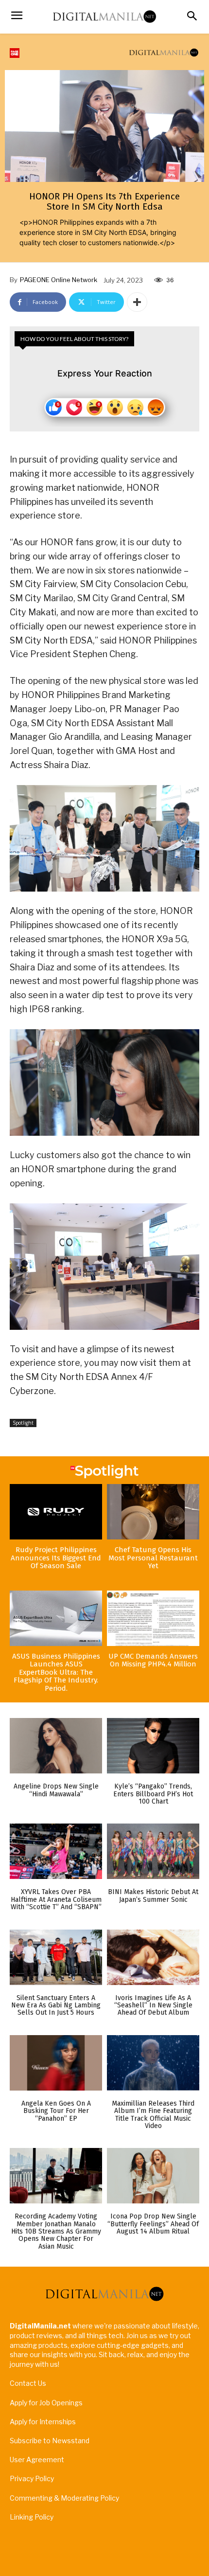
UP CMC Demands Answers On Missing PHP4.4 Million (153, 1660)
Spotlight (23, 1423)
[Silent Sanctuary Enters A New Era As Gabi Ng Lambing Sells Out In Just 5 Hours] (56, 1957)
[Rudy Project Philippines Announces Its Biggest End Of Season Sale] (56, 1512)
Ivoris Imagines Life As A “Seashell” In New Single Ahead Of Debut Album (153, 2005)
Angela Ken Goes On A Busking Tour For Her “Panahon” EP (56, 2111)
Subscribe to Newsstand (50, 2441)
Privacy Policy (32, 2478)
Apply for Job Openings (46, 2403)
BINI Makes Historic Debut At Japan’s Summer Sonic (153, 1896)
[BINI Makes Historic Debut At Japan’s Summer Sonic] (153, 1851)
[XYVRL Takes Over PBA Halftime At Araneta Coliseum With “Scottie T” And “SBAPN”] (56, 1851)
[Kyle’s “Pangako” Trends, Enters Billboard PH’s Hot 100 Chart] (153, 1746)
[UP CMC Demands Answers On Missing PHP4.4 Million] (153, 1618)
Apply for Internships (43, 2422)
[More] (137, 302)
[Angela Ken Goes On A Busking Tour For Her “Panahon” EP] (56, 2063)
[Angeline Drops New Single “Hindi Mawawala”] (56, 1746)
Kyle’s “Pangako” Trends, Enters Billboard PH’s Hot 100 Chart (153, 1794)
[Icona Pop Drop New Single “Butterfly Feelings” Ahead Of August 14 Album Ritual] (153, 2176)
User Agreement (37, 2460)
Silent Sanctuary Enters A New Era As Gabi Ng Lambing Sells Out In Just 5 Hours (56, 2005)
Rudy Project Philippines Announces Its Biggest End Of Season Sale (56, 1558)
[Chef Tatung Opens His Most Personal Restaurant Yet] (153, 1512)
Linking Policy (32, 2517)
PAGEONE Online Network (59, 280)
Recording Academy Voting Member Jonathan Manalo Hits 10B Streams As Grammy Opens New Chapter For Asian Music (56, 2231)
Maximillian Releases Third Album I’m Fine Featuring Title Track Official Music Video (153, 2115)
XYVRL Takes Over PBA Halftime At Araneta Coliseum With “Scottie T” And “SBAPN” (56, 1899)
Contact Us (28, 2383)
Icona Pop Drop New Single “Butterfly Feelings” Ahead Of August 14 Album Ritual (153, 2224)
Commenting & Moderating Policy (64, 2498)
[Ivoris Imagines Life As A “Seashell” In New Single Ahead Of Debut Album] (153, 1957)
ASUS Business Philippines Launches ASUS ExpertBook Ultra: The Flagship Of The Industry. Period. (56, 1672)
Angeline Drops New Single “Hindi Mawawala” (56, 1790)
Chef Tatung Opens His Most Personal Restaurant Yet (153, 1558)
